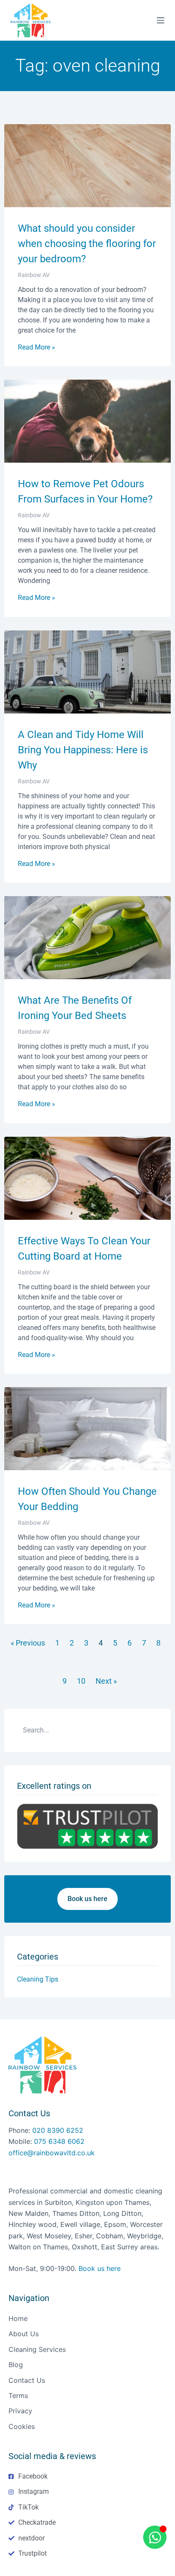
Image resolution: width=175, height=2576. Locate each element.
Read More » (37, 347)
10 (81, 1681)
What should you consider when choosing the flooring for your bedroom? (87, 244)
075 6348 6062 (59, 2141)
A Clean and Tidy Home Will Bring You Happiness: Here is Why (83, 750)
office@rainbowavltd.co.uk (52, 2153)
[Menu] (161, 20)
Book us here (100, 2268)
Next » (106, 1681)
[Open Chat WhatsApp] (155, 2537)
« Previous (28, 1643)
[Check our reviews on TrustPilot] (87, 1826)
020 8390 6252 (58, 2130)
